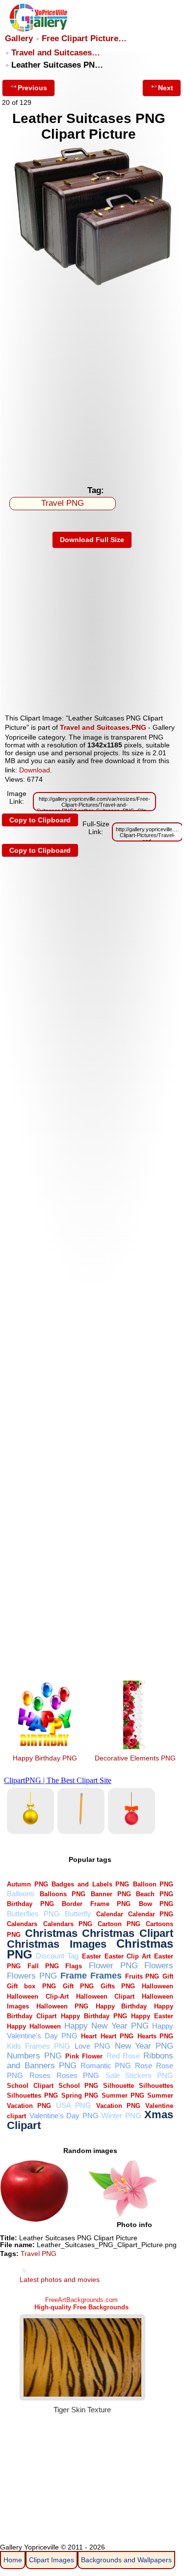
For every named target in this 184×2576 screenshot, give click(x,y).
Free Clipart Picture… (84, 38)
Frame (74, 1975)
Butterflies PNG (33, 1914)
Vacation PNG (118, 2106)
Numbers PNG (34, 2056)
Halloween (158, 1986)
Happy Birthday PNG (45, 1758)
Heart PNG (117, 2036)
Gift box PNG (31, 1986)
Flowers (159, 1966)
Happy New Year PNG (106, 2026)
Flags (74, 1966)
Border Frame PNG (96, 1904)
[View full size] (92, 286)
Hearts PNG (156, 2036)
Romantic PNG (106, 2066)
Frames (106, 1975)
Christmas (51, 1933)
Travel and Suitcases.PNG (103, 727)
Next (166, 88)
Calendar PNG (151, 1914)
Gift (168, 1976)
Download (35, 770)
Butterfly (78, 1914)
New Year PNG (144, 2046)
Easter (92, 1956)
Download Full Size (92, 540)
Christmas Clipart (128, 1933)
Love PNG (92, 2046)
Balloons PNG (63, 1894)
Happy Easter (152, 2016)
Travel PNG (63, 503)
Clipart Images (52, 2560)
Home (13, 2560)
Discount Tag (57, 1956)
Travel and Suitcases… (56, 53)
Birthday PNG (30, 1904)
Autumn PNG (27, 1884)
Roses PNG (78, 2075)
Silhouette (118, 2086)
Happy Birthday (121, 2006)
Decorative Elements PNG (135, 1758)
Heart (89, 2036)
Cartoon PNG (119, 1924)
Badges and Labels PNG (90, 1884)
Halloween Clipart (105, 1996)
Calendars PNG (68, 1924)
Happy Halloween (34, 2026)
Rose (144, 2066)
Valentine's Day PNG (64, 2116)
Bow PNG (156, 1904)
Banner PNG (111, 1894)
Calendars (22, 1924)
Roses (40, 2075)
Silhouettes (156, 2086)
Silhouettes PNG (32, 2095)
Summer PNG (123, 2095)
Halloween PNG (62, 2006)
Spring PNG (80, 2095)
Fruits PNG (142, 1976)
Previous (32, 88)
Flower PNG (113, 1966)
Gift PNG (78, 1986)
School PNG (78, 2086)
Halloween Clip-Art (38, 1996)
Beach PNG (155, 1894)
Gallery (19, 38)
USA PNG (74, 2105)
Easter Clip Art (128, 1956)
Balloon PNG (153, 1884)
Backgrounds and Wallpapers (126, 2560)
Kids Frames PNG (39, 2046)
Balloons (21, 1894)
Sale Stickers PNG (140, 2075)
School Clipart (30, 2086)
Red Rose (123, 2056)
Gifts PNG (118, 1986)
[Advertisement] (92, 384)
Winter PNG (121, 2116)
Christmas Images (57, 1944)
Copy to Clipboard (40, 820)
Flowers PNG (32, 1976)
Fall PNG (43, 1966)
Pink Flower (84, 2056)
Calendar (110, 1914)
